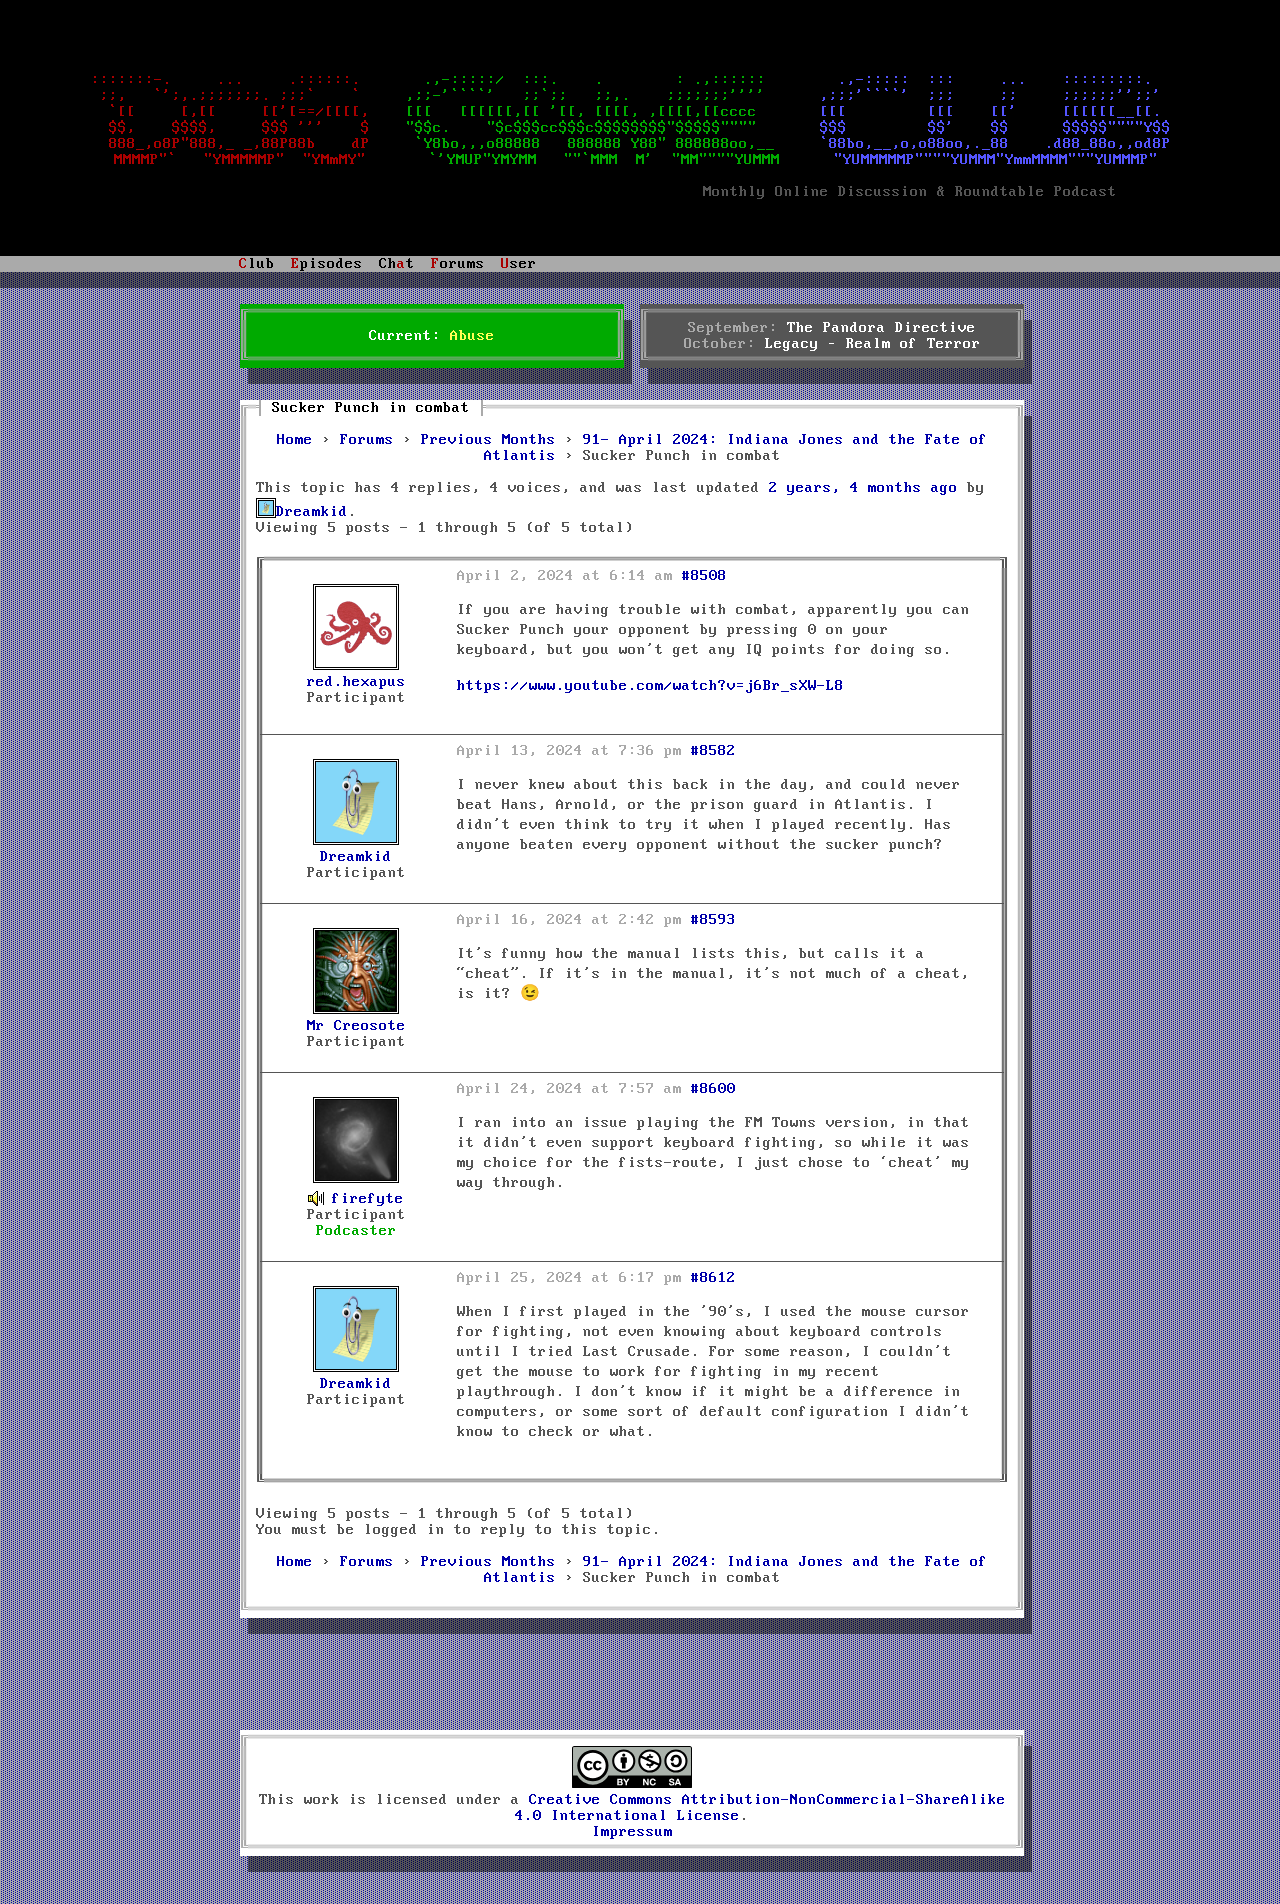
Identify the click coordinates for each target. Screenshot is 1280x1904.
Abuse (472, 336)
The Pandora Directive (881, 328)
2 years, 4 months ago (863, 488)
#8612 (713, 1278)
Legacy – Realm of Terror (873, 344)
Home (295, 440)
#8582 (713, 751)
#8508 (704, 576)
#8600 (713, 1089)
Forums (367, 440)
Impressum (632, 1832)
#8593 (713, 920)
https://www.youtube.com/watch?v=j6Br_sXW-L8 (650, 686)
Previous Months (488, 440)
